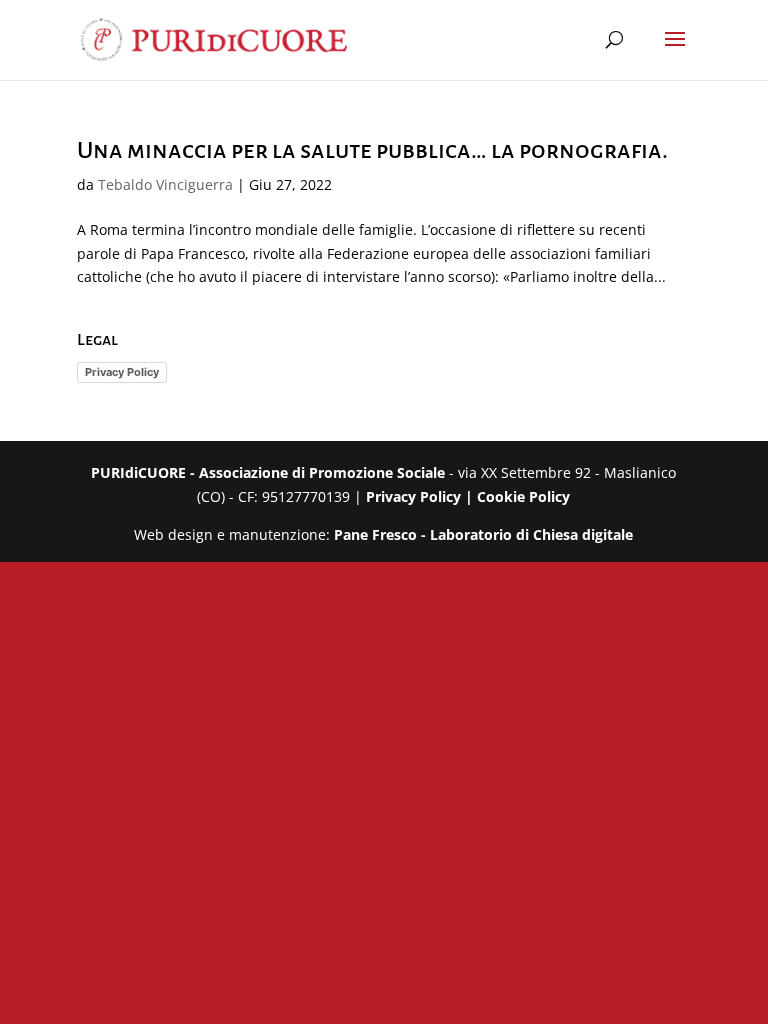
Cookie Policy (523, 496)
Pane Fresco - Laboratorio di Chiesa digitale (483, 534)
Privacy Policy (122, 372)
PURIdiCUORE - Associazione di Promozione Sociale (268, 472)
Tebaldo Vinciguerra (165, 184)
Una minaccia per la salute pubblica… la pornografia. (372, 150)
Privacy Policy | (421, 496)
